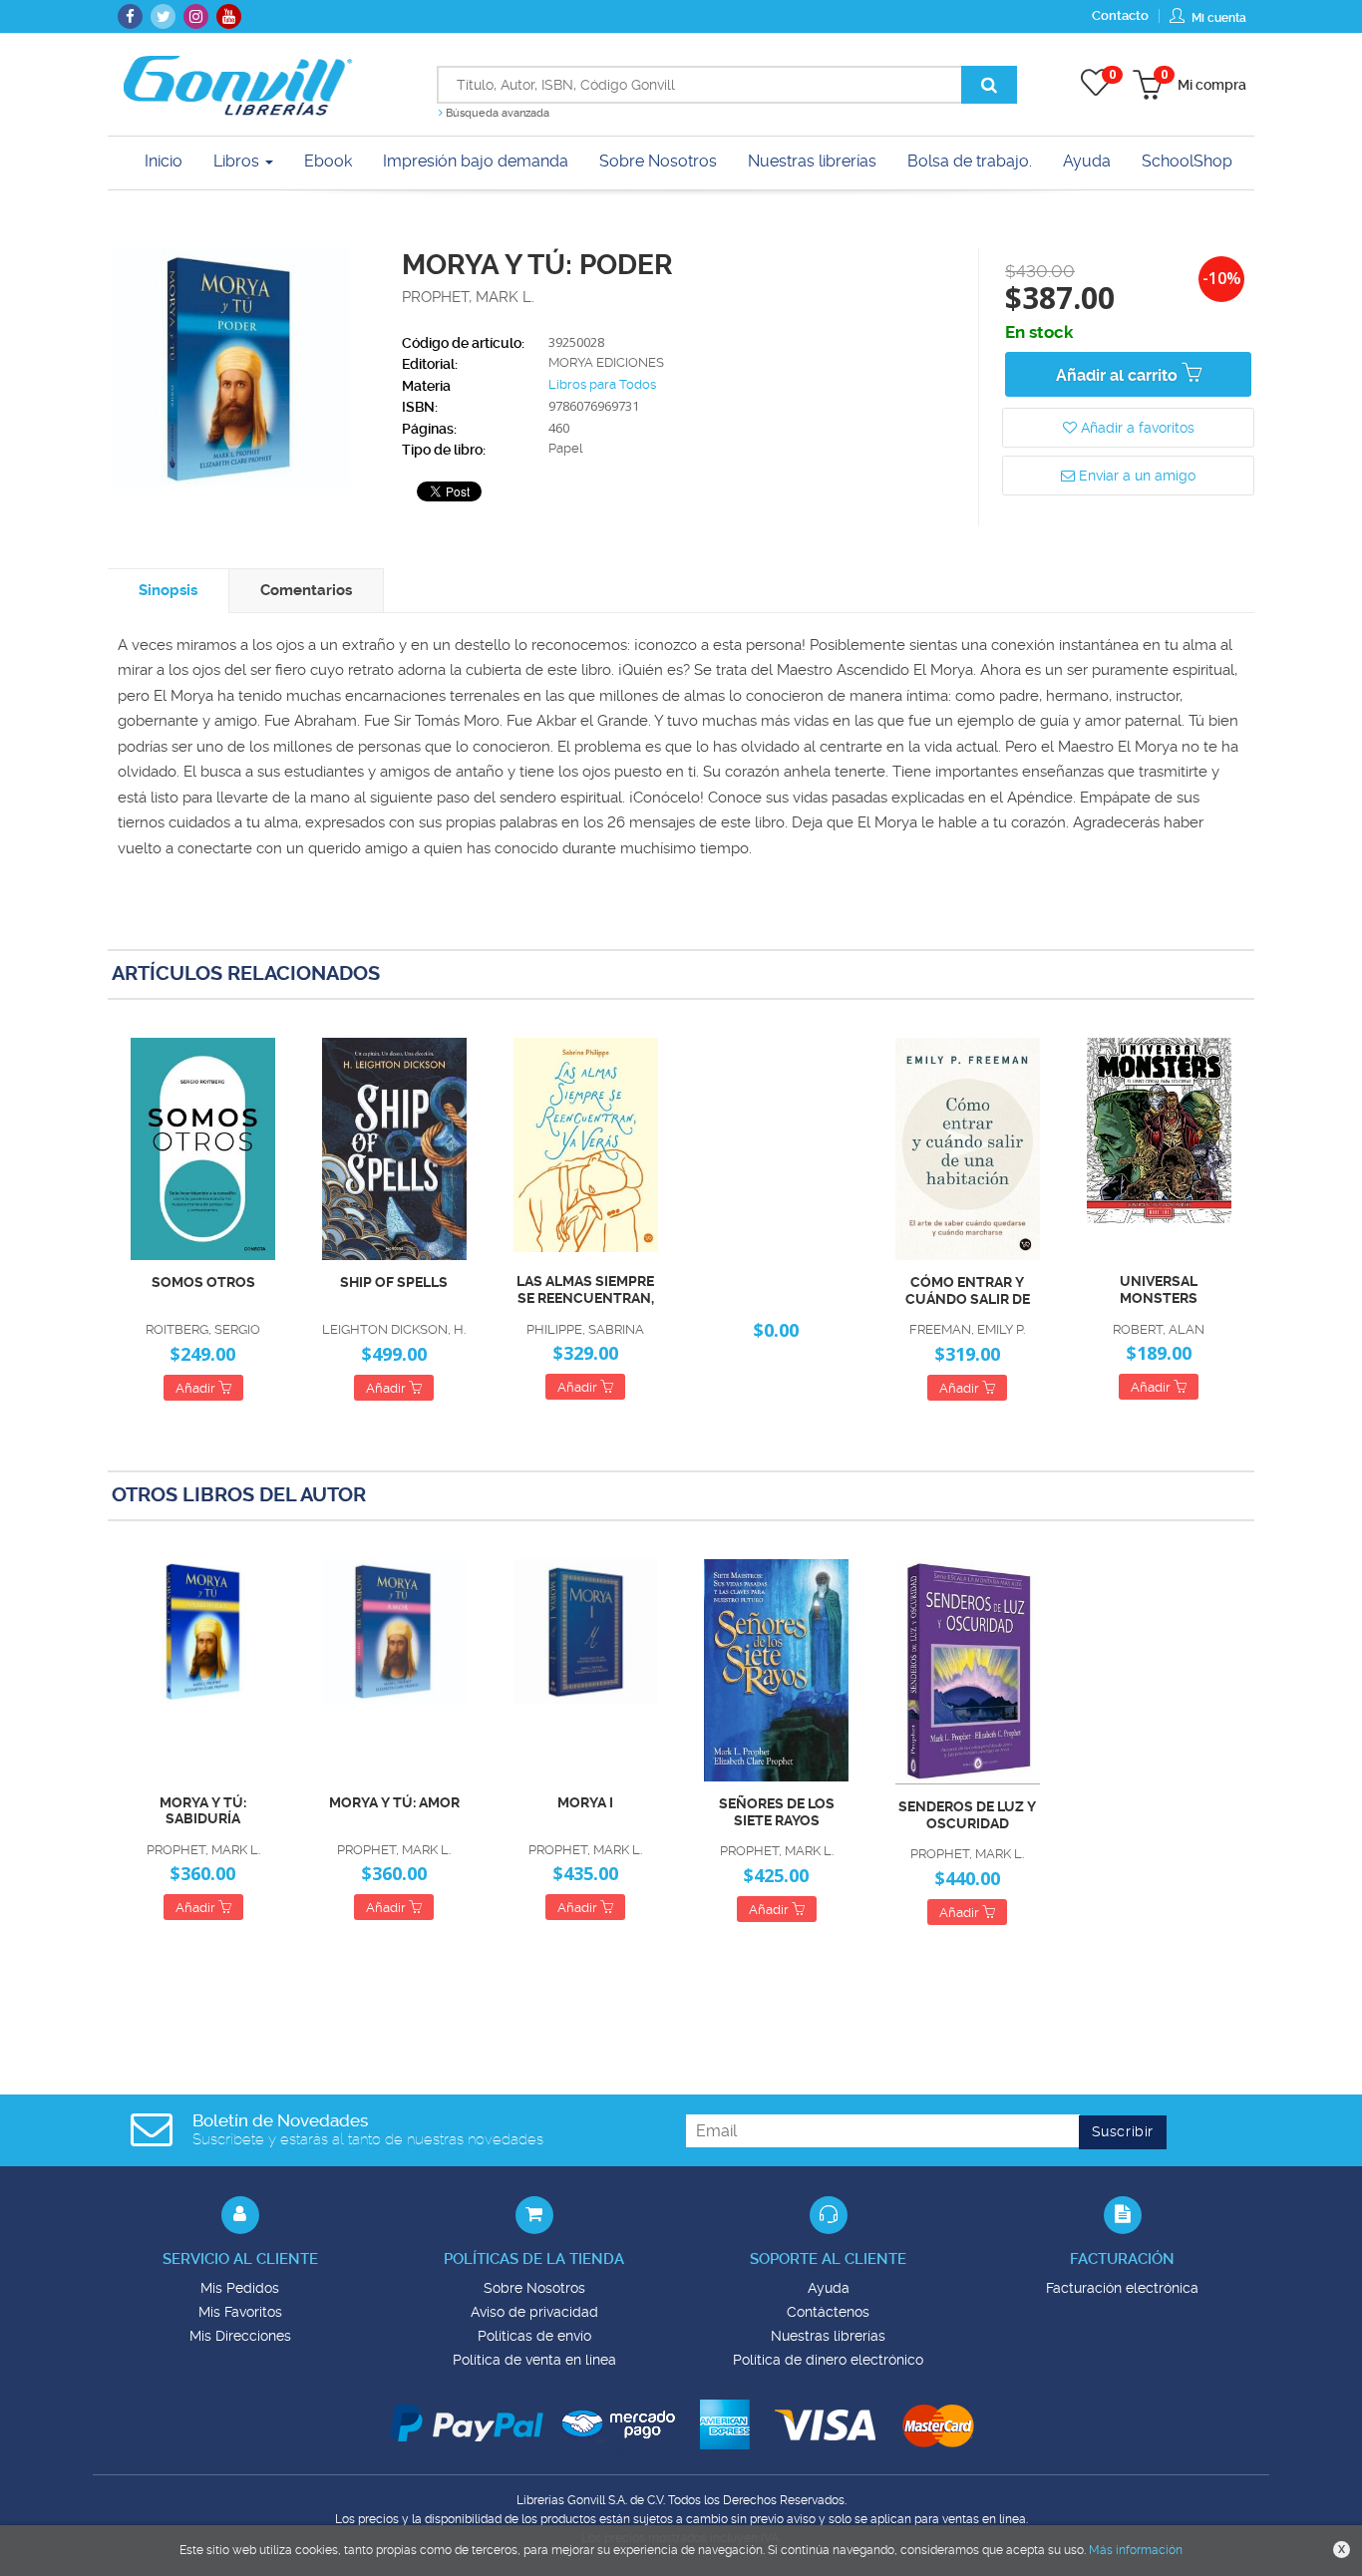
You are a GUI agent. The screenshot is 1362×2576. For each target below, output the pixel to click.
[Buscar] (989, 85)
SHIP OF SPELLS (394, 1282)
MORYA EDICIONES (606, 362)
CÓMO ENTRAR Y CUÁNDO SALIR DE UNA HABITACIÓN (968, 1291)
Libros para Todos (602, 384)
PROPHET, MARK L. (468, 297)
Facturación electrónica (1122, 2288)
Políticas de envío (534, 2336)
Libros (238, 161)
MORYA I (585, 1802)
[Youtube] (229, 16)
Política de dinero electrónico (828, 2360)
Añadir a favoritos (1136, 428)
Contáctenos (828, 2312)
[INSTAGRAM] (196, 16)
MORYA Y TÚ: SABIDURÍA (203, 1811)
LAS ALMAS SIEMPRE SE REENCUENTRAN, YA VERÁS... (585, 1290)
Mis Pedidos (240, 2288)
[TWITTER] (163, 16)
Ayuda (829, 2288)
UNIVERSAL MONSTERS (1159, 1289)
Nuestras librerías (828, 2336)
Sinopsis (168, 590)
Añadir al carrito (1119, 375)
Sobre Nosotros (534, 2288)
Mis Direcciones (240, 2336)
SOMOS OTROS (203, 1282)
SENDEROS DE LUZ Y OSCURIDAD (967, 1815)
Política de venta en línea (534, 2360)
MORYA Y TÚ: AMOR (394, 1802)
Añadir (197, 1388)
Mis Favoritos (240, 2312)
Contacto (1120, 15)
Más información (1136, 2550)
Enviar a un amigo (1135, 476)
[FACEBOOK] (130, 16)
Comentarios (306, 590)
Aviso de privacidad (534, 2312)
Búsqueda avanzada (496, 113)
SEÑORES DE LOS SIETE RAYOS (777, 1812)
